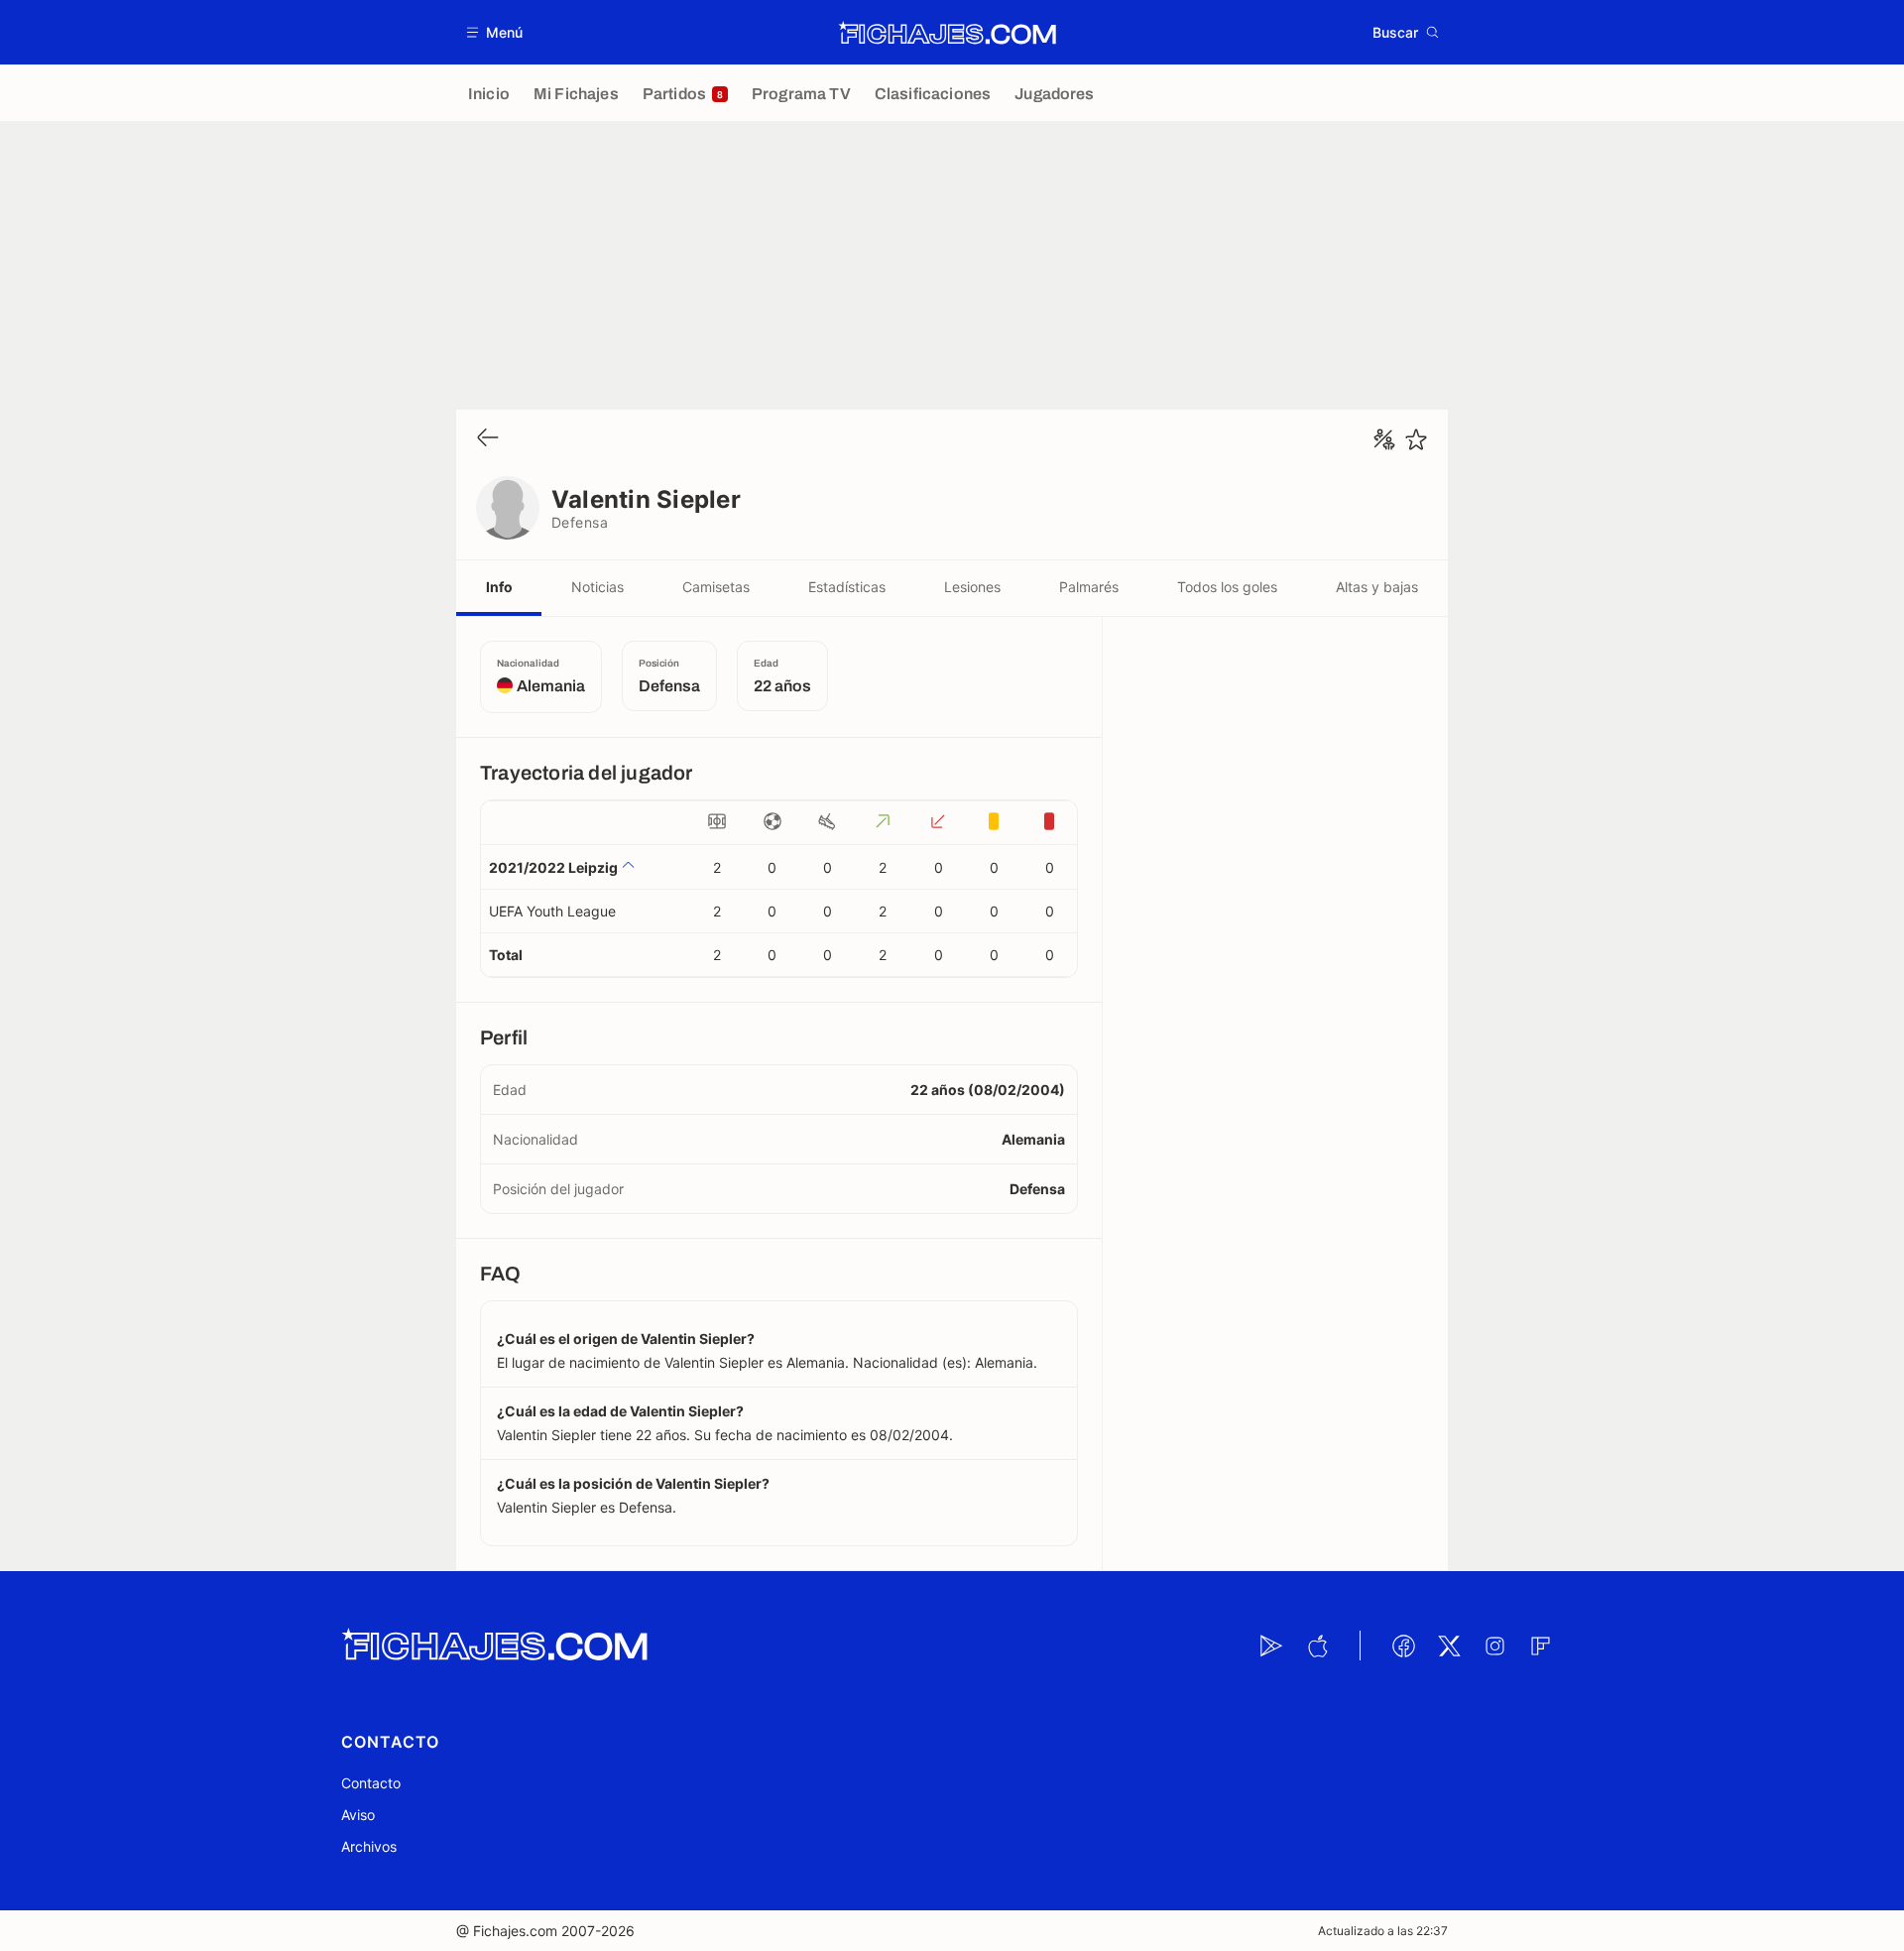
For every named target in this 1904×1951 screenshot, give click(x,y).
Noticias (597, 587)
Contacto (371, 1783)
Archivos (369, 1846)
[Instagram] (1494, 1646)
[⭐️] (1416, 439)
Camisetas (716, 587)
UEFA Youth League (552, 911)
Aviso (358, 1815)
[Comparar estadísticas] (1384, 439)
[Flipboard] (1540, 1646)
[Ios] (1317, 1646)
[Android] (1271, 1646)
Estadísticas (847, 587)
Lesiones (972, 587)
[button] (495, 32)
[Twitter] (1449, 1646)
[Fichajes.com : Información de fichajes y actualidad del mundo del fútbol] (948, 33)
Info (499, 587)
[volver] (488, 439)
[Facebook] (1403, 1646)
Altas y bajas (1377, 587)
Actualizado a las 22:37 (1383, 1931)
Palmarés (1089, 587)
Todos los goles (1227, 587)
